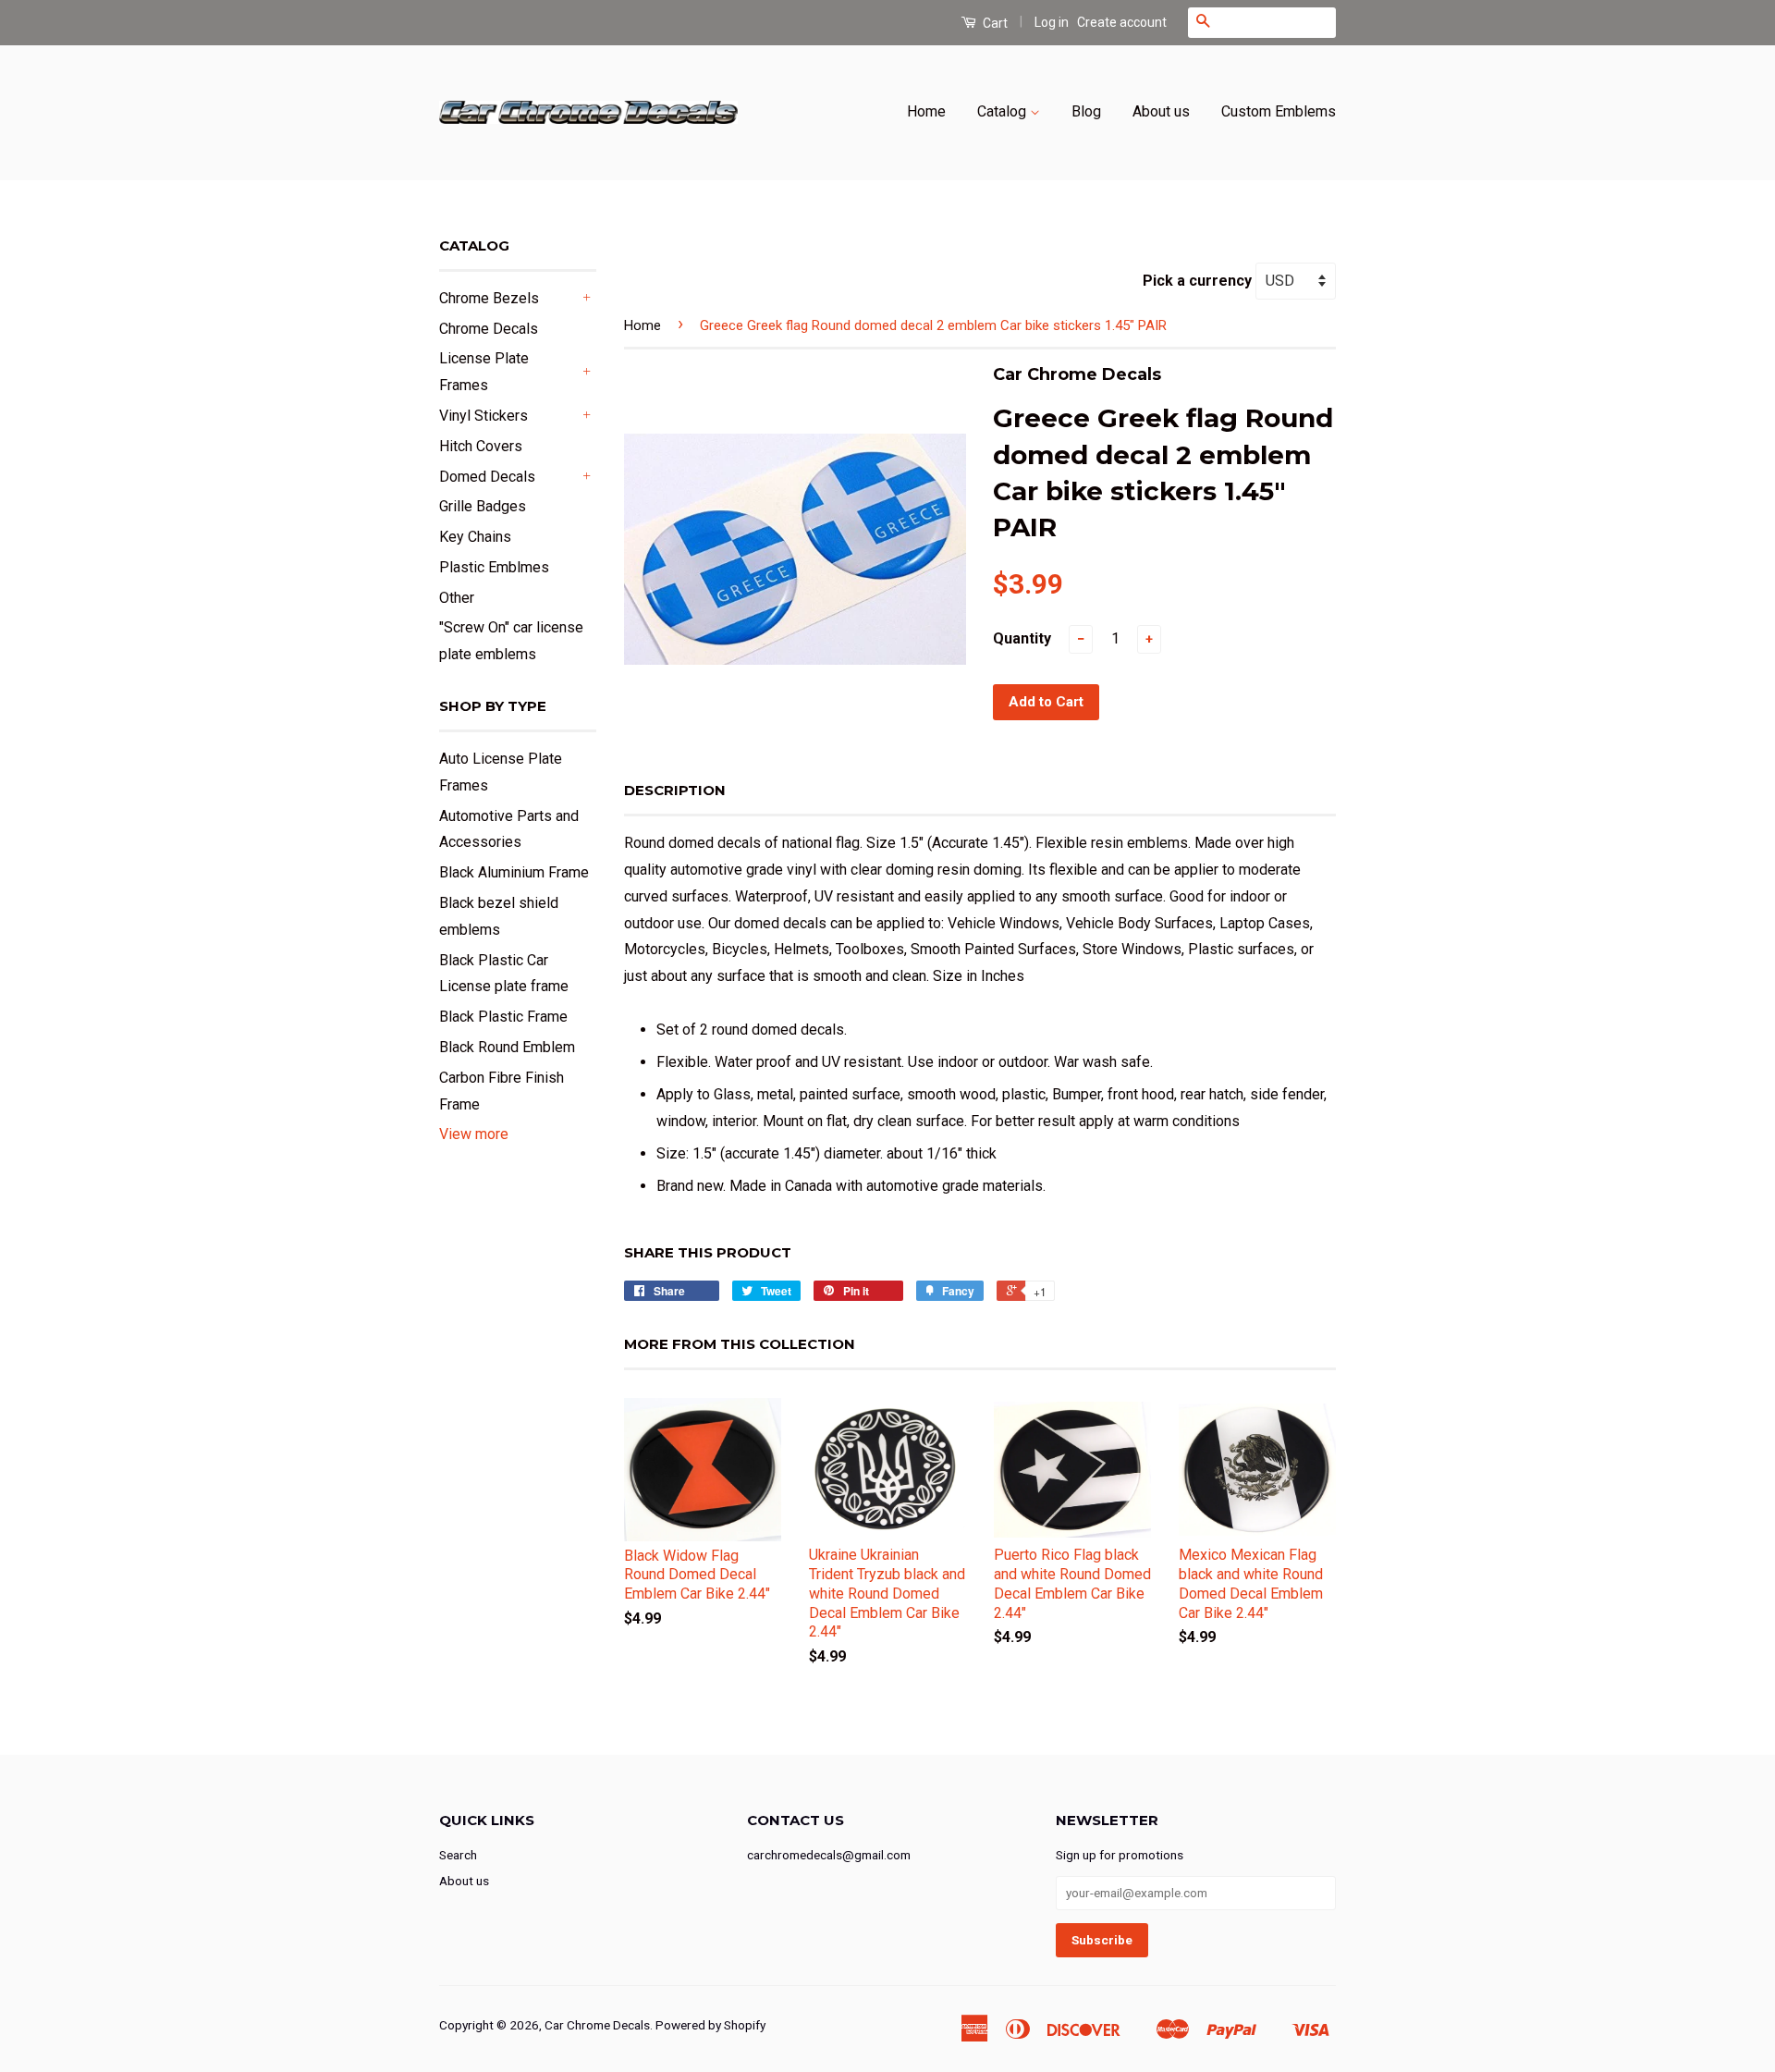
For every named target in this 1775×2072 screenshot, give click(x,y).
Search (458, 1855)
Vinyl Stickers (484, 416)
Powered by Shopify (710, 2025)
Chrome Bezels (489, 298)
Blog (1086, 111)
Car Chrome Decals (597, 2025)
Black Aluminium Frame (514, 872)
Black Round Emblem (507, 1047)
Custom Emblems (1279, 111)
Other (457, 598)
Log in (1052, 22)
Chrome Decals (489, 329)
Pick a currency (1199, 281)
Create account (1122, 22)
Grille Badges (483, 506)
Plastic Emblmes (494, 567)
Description (675, 790)
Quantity (1022, 638)
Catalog (1004, 111)
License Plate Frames (484, 372)
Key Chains (475, 537)
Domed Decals (487, 477)
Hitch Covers (481, 446)
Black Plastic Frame (503, 1017)
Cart (994, 23)
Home (926, 111)
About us (1161, 111)
